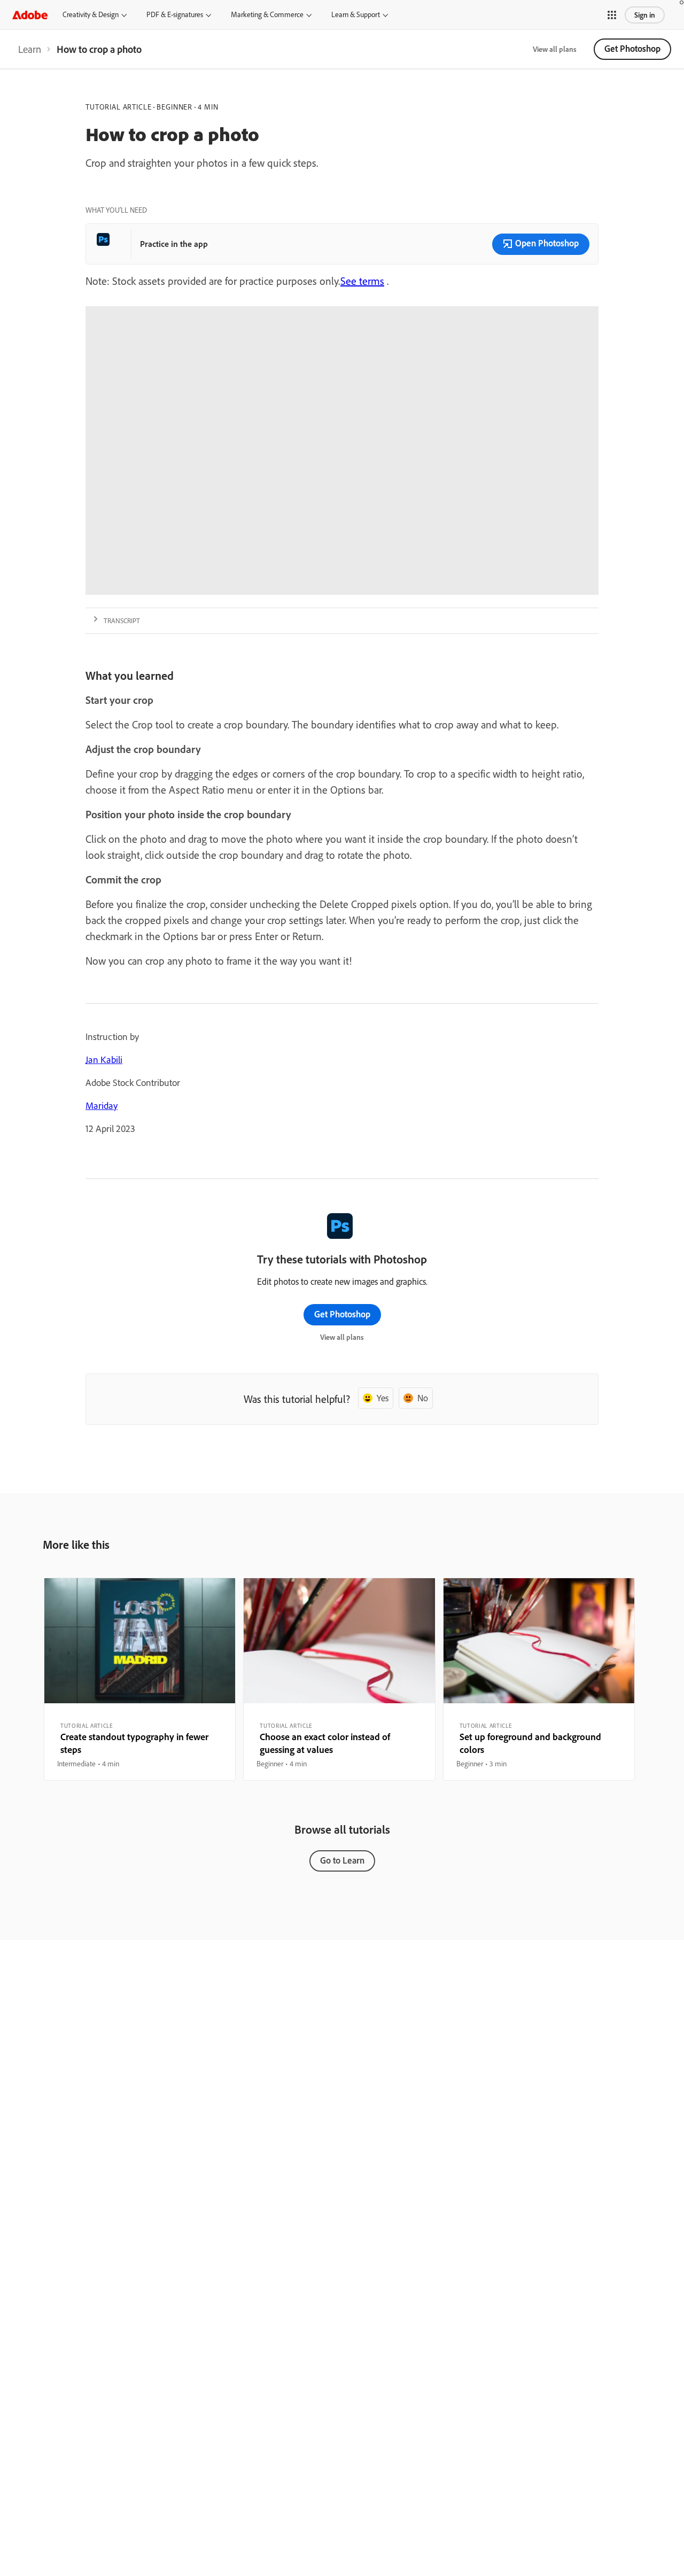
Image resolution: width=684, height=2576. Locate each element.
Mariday (102, 1105)
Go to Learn (342, 1860)
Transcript (122, 620)
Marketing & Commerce (267, 14)
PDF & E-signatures (175, 14)
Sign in (645, 15)
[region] (140, 1679)
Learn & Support (356, 14)
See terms (362, 281)
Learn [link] (30, 49)
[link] (30, 49)
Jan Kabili (104, 1060)
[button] (612, 15)
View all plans (555, 49)
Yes (383, 1398)
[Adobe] (30, 15)
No (423, 1398)
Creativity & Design (91, 14)
